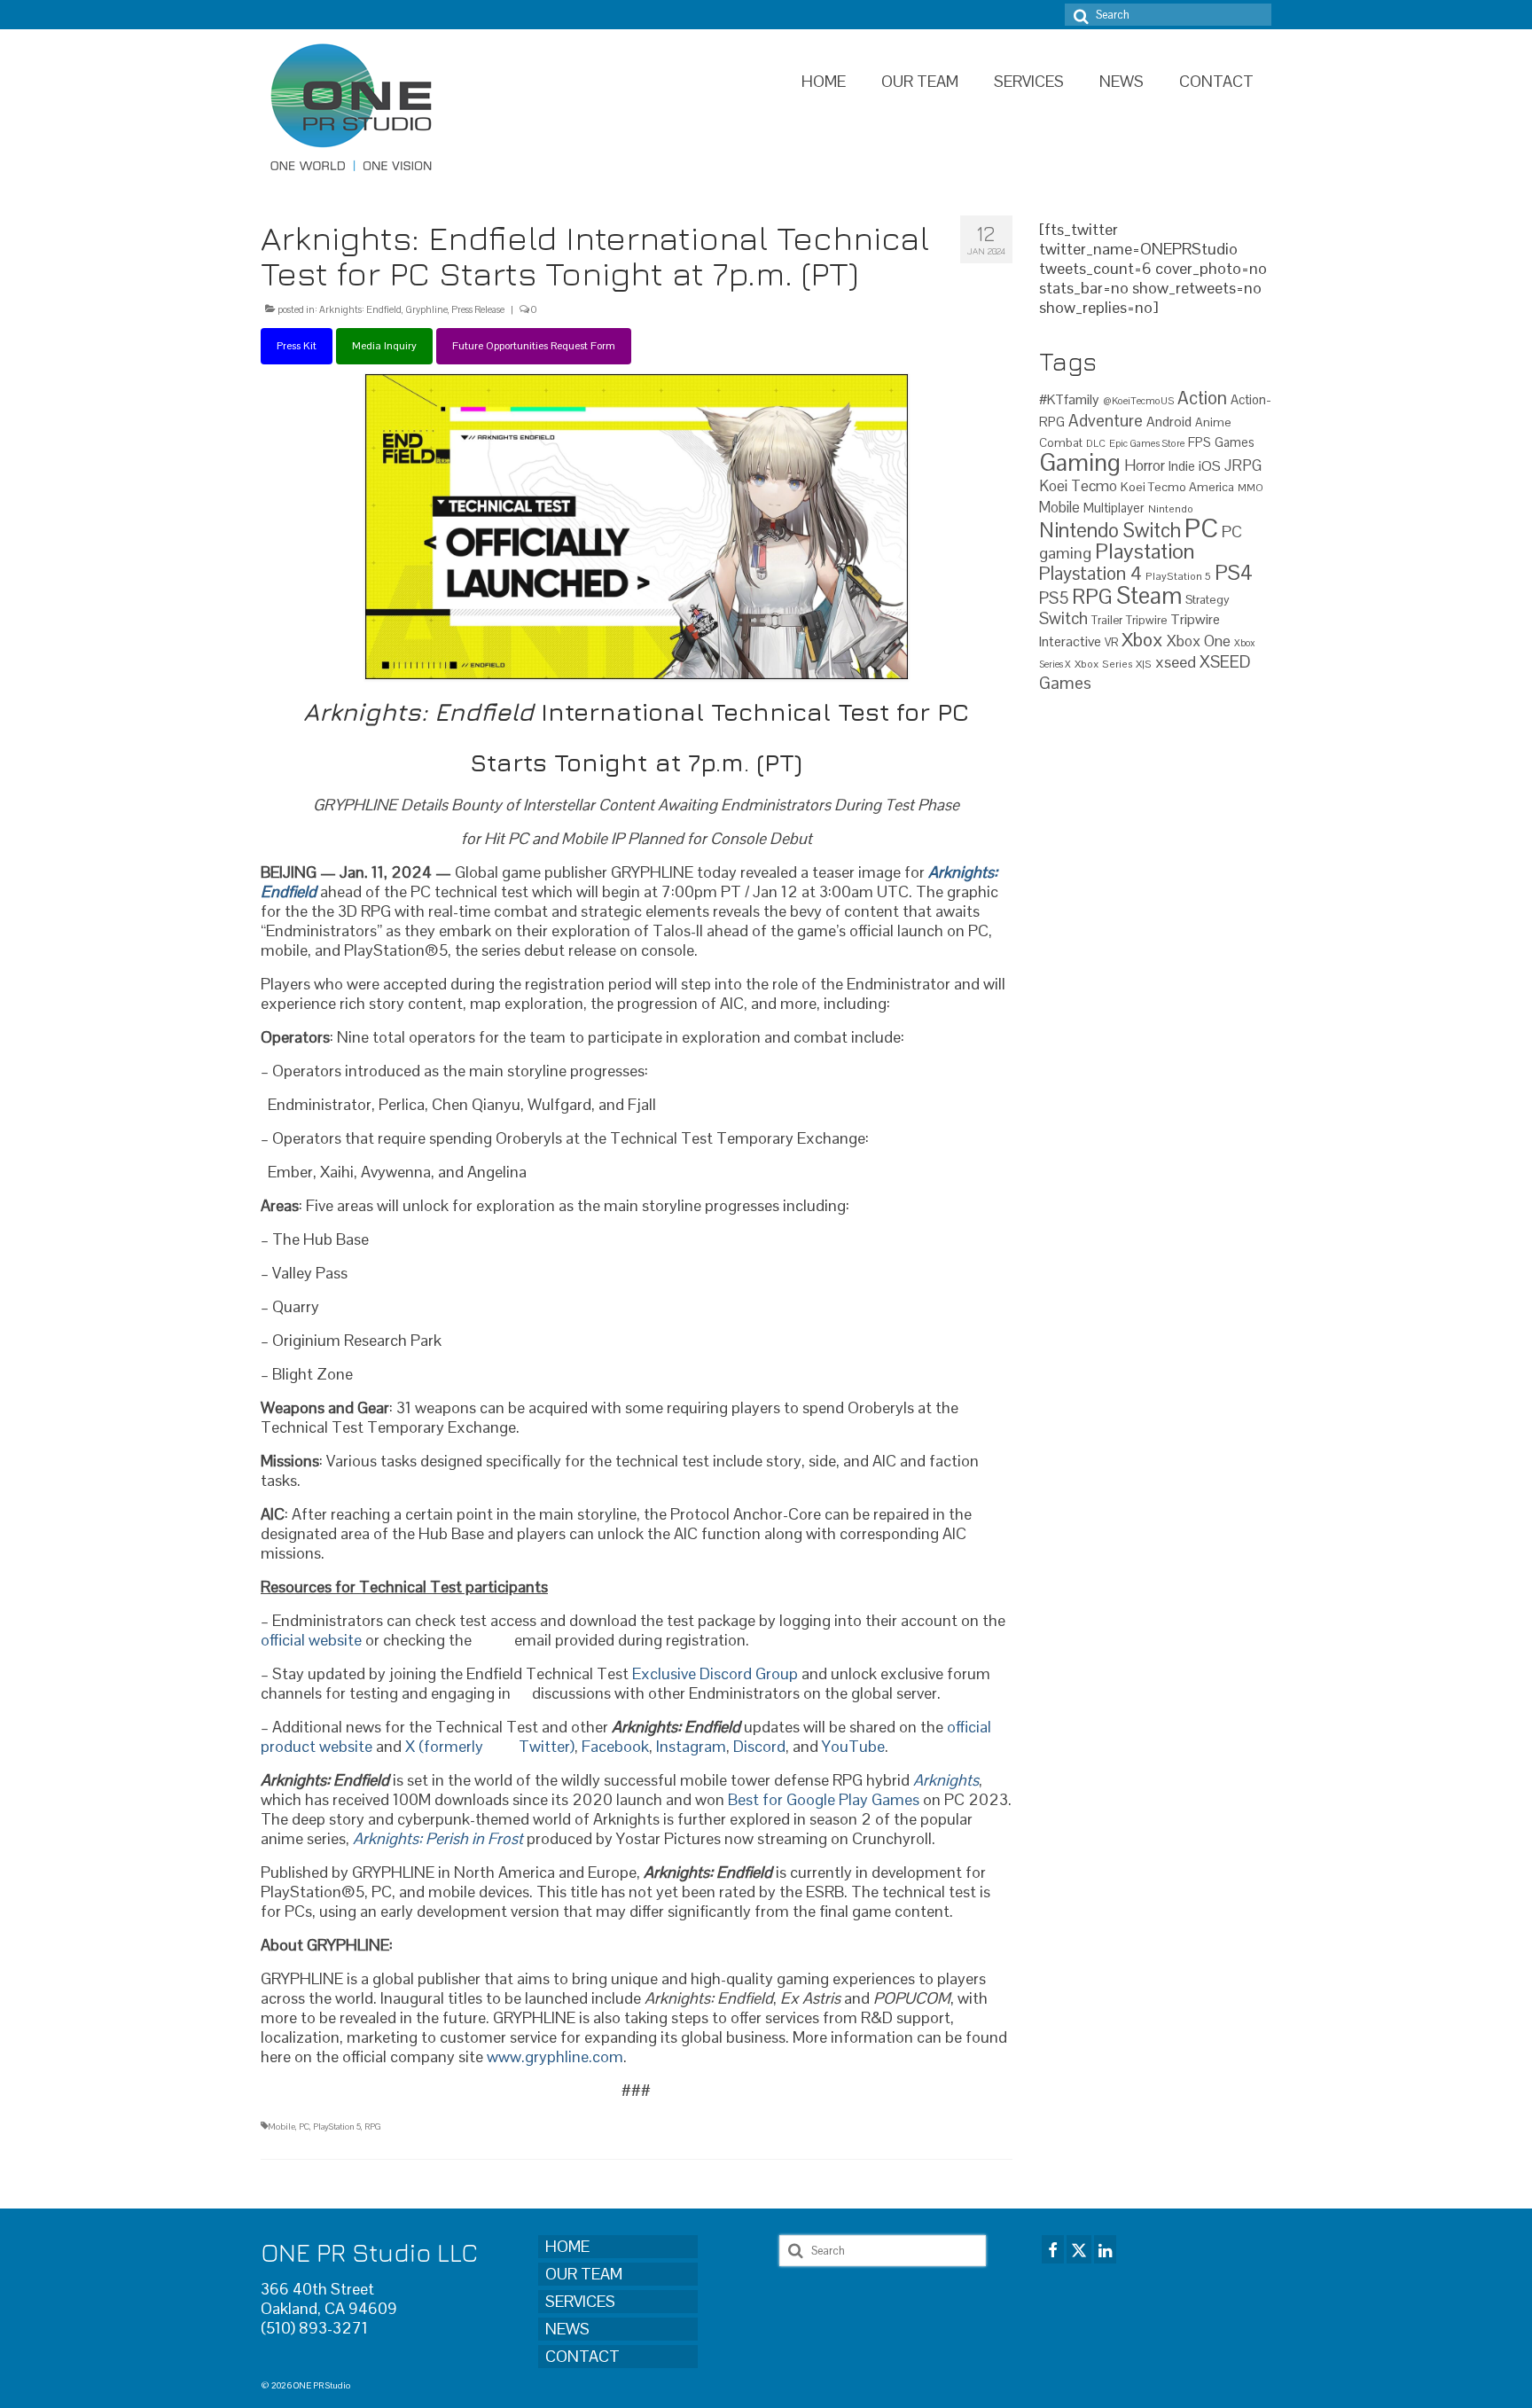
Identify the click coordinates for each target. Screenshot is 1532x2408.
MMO (1251, 487)
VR (1111, 642)
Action (1202, 398)
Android (1169, 422)
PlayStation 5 (337, 2127)
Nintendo (1171, 508)
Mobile (281, 2127)
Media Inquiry (384, 346)
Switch (1063, 618)
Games (1235, 442)
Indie (1182, 466)
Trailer (1107, 620)
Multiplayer (1114, 508)
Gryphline (426, 309)
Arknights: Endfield (360, 309)
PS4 (1234, 573)
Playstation (1145, 551)
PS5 (1054, 598)
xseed (1176, 662)
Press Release (478, 309)
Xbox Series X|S (1113, 664)
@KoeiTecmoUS (1138, 401)
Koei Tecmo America (1177, 487)
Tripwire (1146, 620)
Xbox (1142, 640)
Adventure (1106, 420)
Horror (1145, 465)
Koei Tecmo (1078, 486)
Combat (1061, 443)
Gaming (1080, 462)
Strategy (1208, 599)
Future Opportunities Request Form (534, 346)
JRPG (1243, 465)
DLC (1096, 443)
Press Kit (297, 346)
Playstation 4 (1090, 573)
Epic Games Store (1147, 443)
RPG (373, 2127)
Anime (1213, 422)
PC (304, 2127)
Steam (1149, 596)
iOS (1210, 466)
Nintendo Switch (1110, 531)
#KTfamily (1069, 399)
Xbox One (1199, 641)
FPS (1200, 442)
